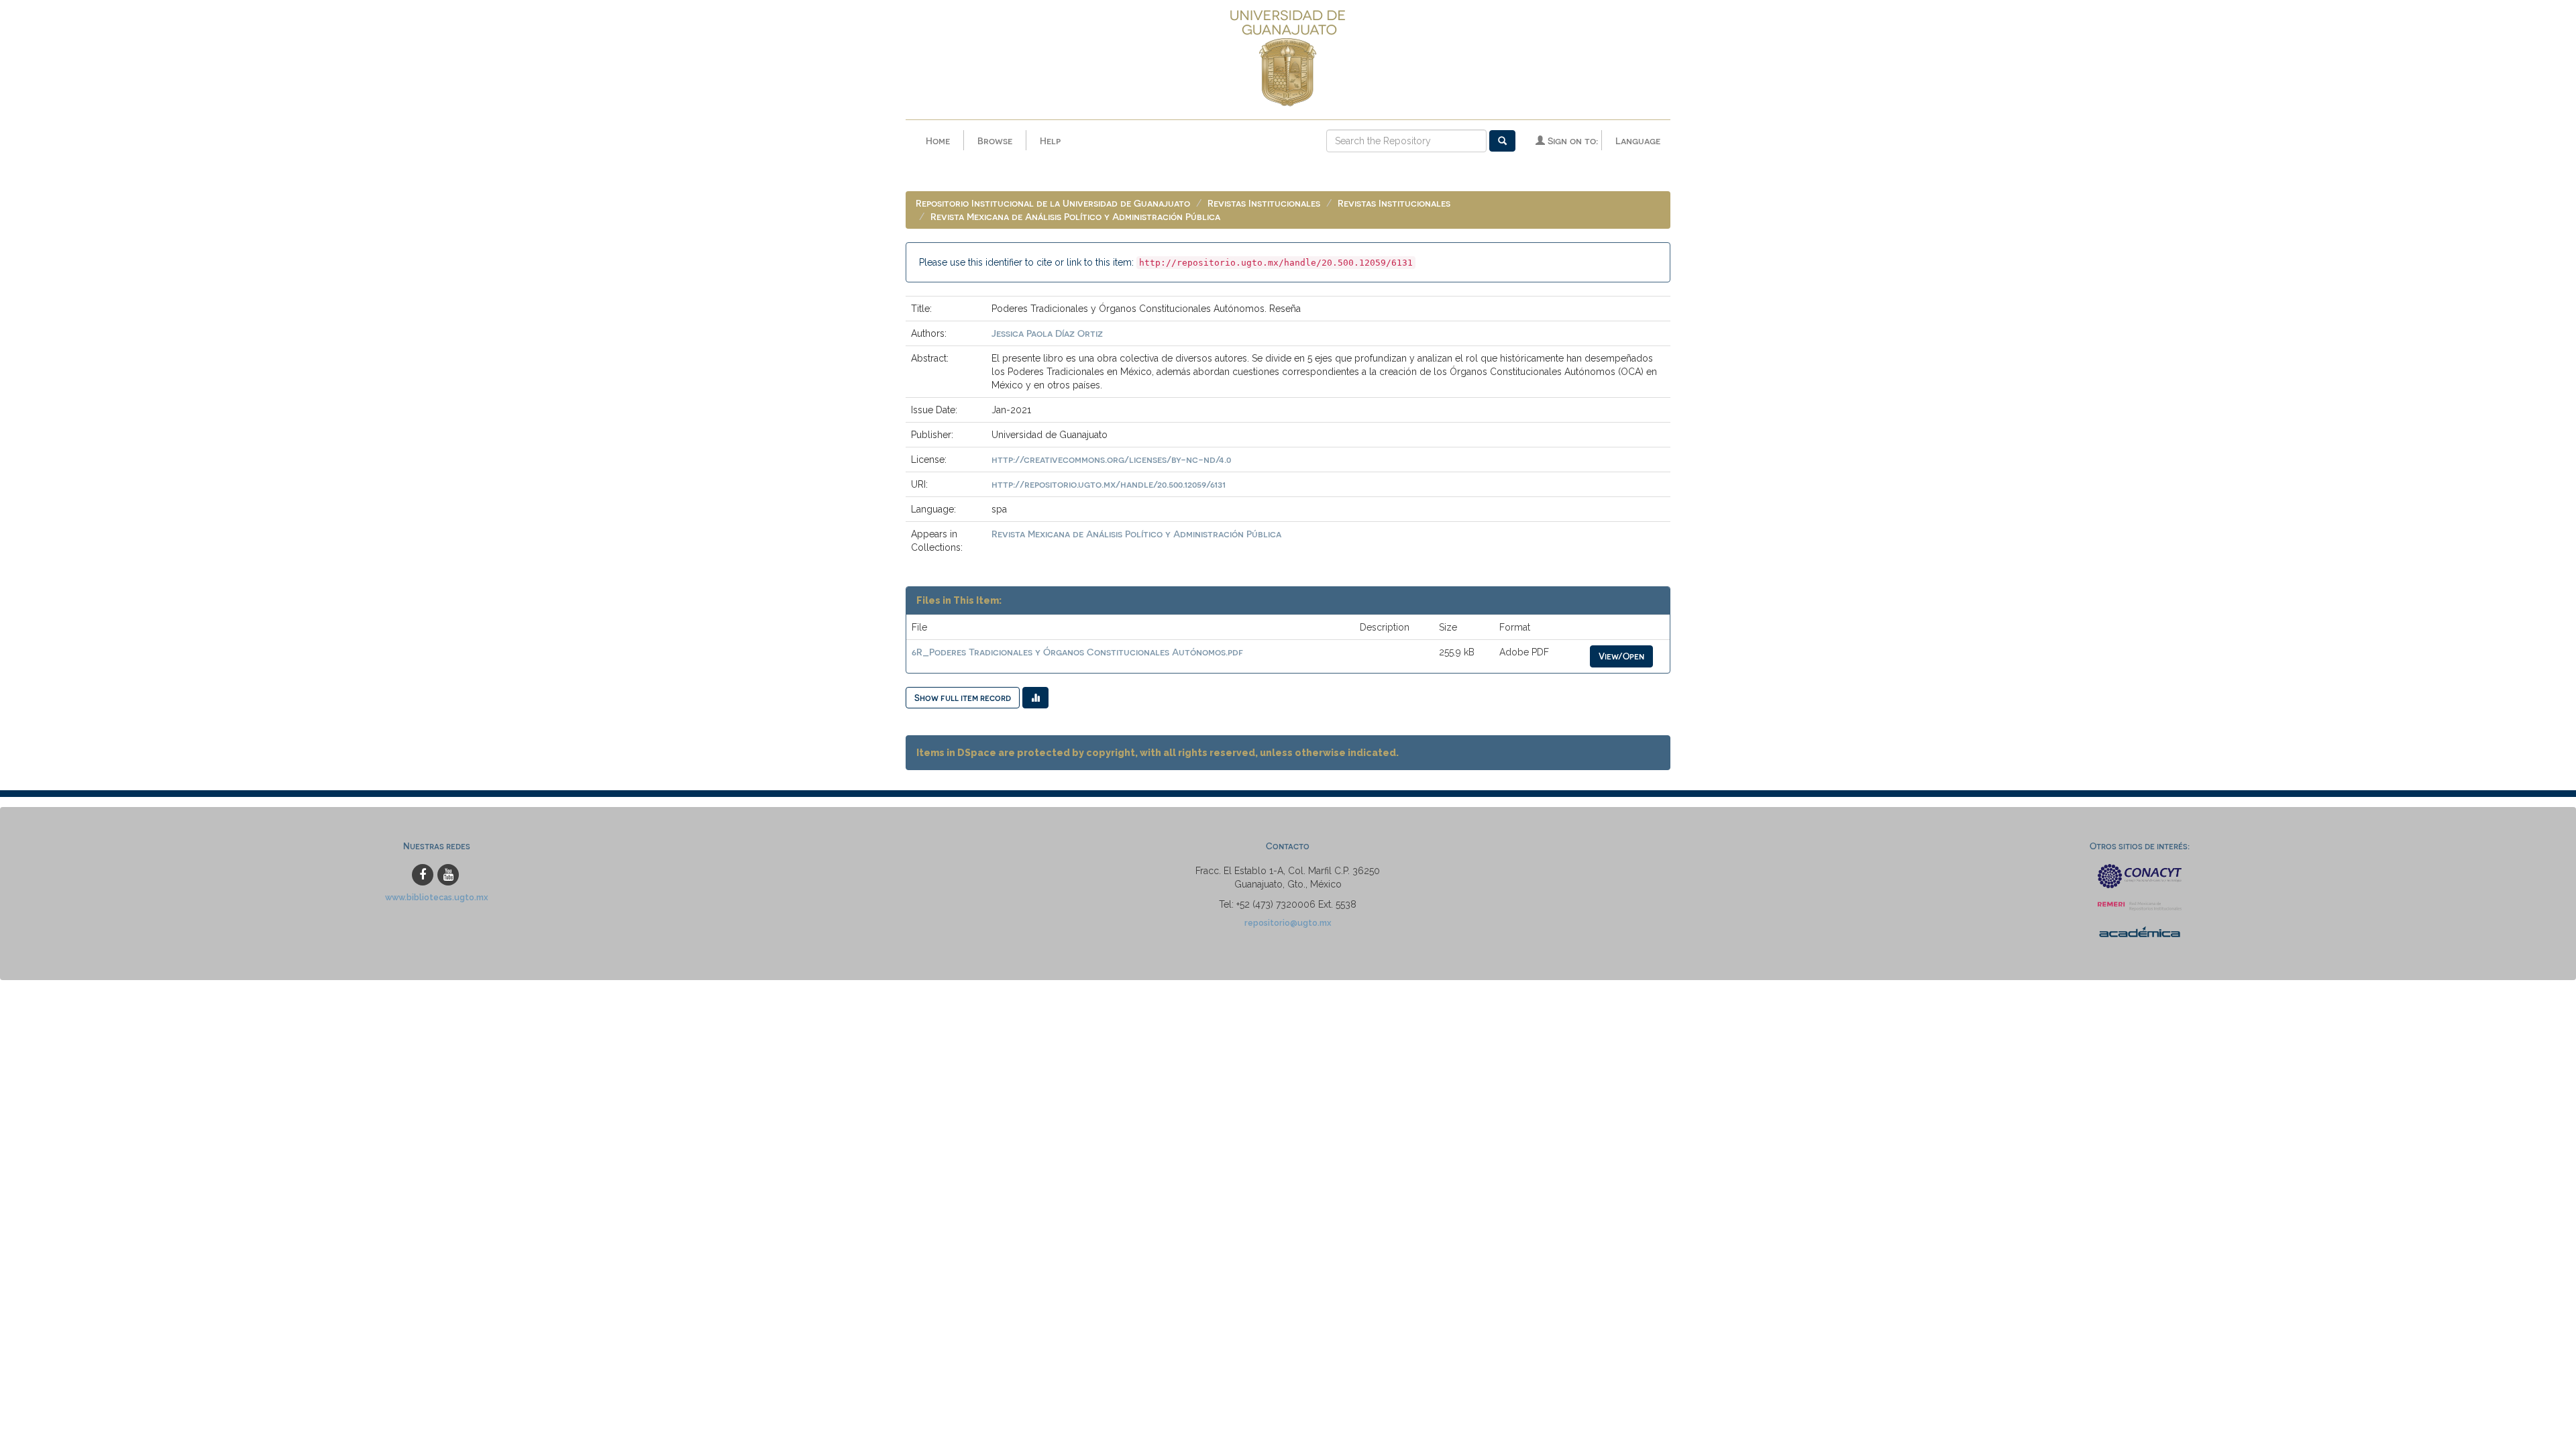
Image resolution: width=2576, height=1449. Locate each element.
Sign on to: (1571, 141)
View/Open (1621, 656)
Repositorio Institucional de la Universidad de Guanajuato (1053, 203)
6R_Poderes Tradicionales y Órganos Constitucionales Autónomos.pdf (1077, 652)
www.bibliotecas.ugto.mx (437, 897)
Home (938, 141)
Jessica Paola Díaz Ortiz (1047, 333)
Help (1050, 141)
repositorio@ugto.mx (1288, 923)
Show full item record (963, 697)
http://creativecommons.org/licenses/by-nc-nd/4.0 (1111, 459)
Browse (995, 141)
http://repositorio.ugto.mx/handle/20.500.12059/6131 (1109, 484)
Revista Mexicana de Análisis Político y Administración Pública (1075, 216)
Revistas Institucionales (1264, 203)
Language (1638, 141)
